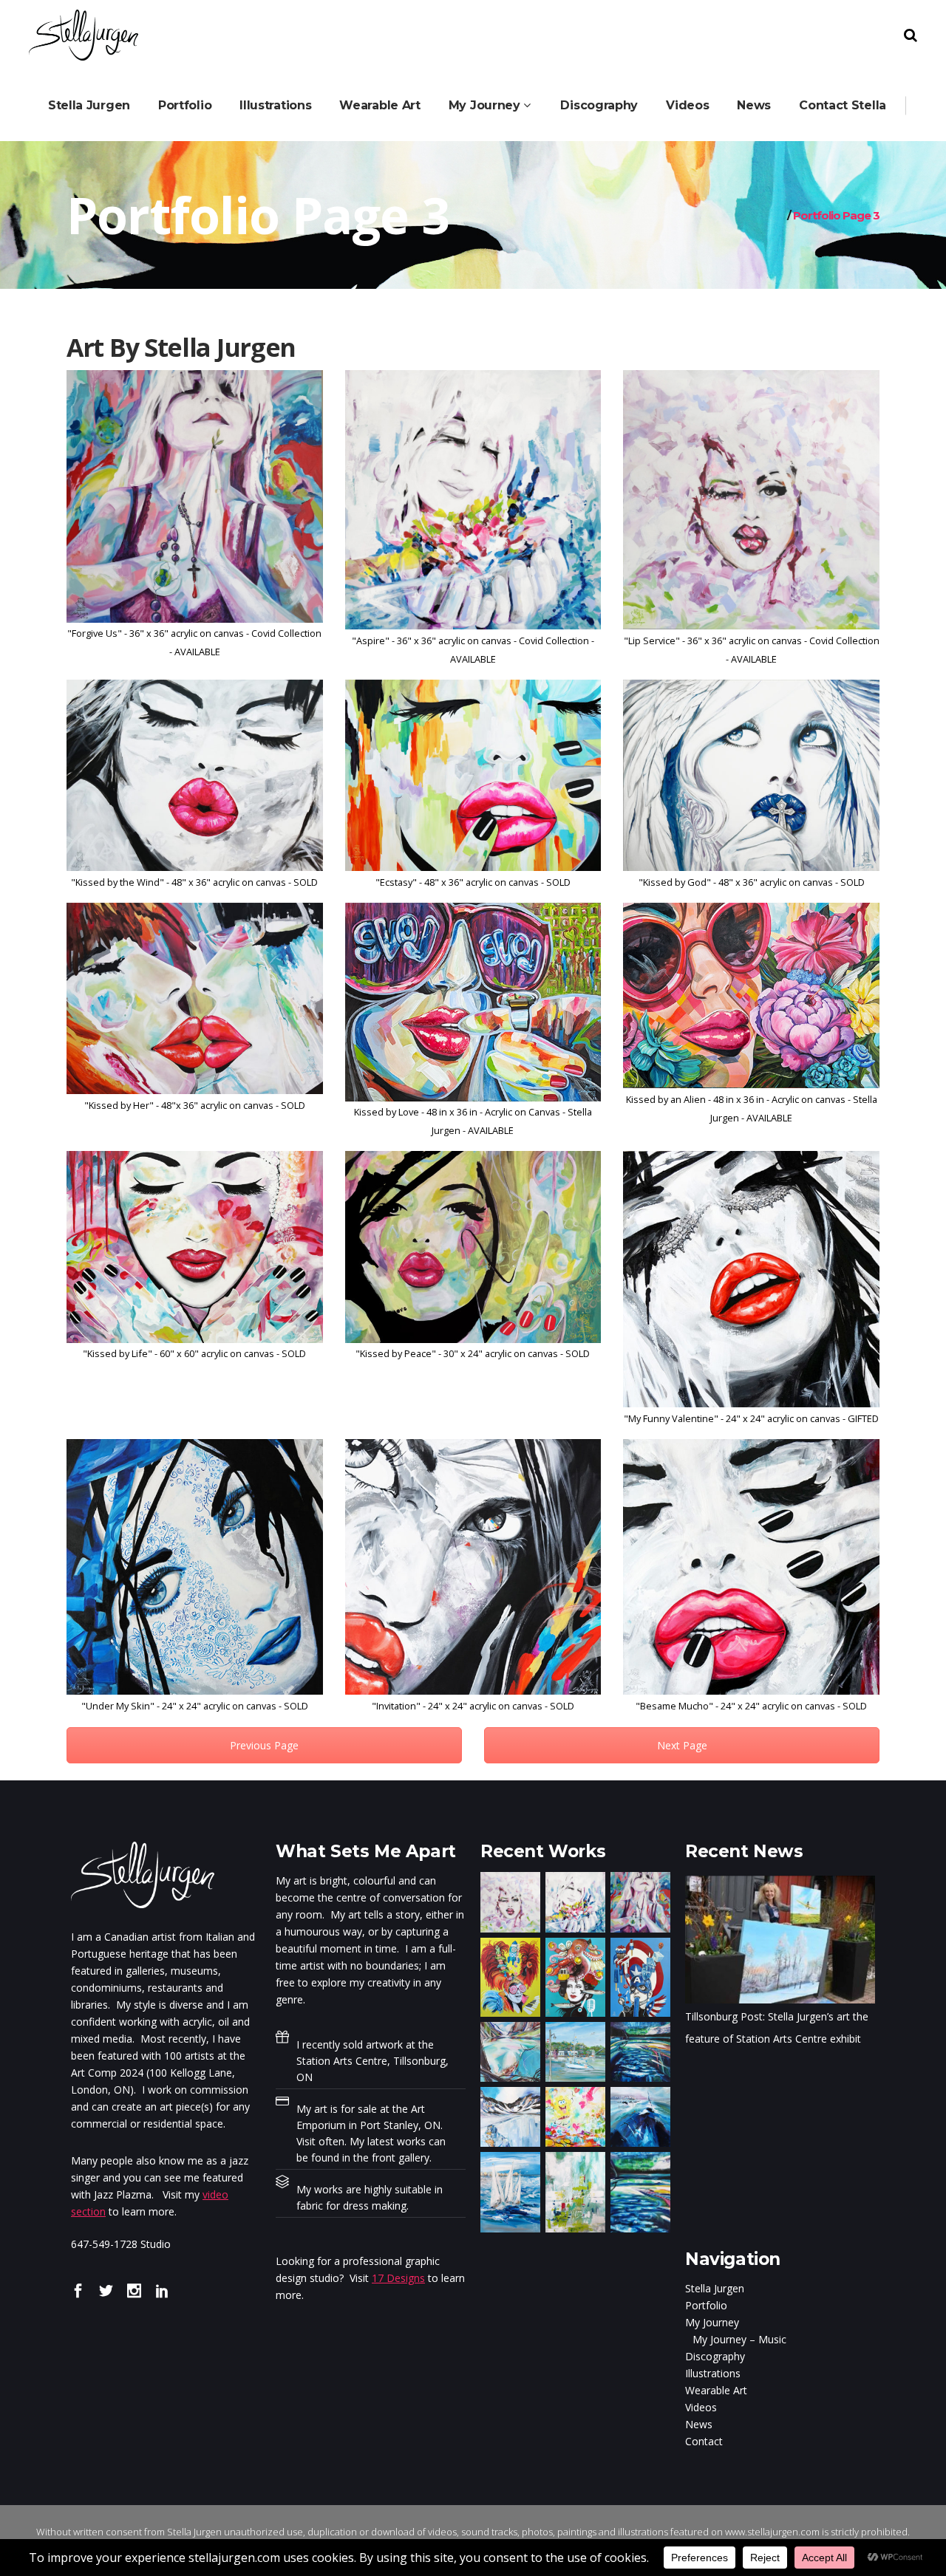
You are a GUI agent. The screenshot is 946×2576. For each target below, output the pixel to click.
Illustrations (713, 2373)
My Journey (712, 2322)
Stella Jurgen (715, 2288)
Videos (701, 2407)
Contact (704, 2441)
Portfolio (706, 2305)
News (699, 2424)
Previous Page (264, 1745)
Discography (715, 2356)
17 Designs (398, 2278)
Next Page (682, 1745)
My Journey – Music (739, 2339)
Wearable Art (716, 2390)
